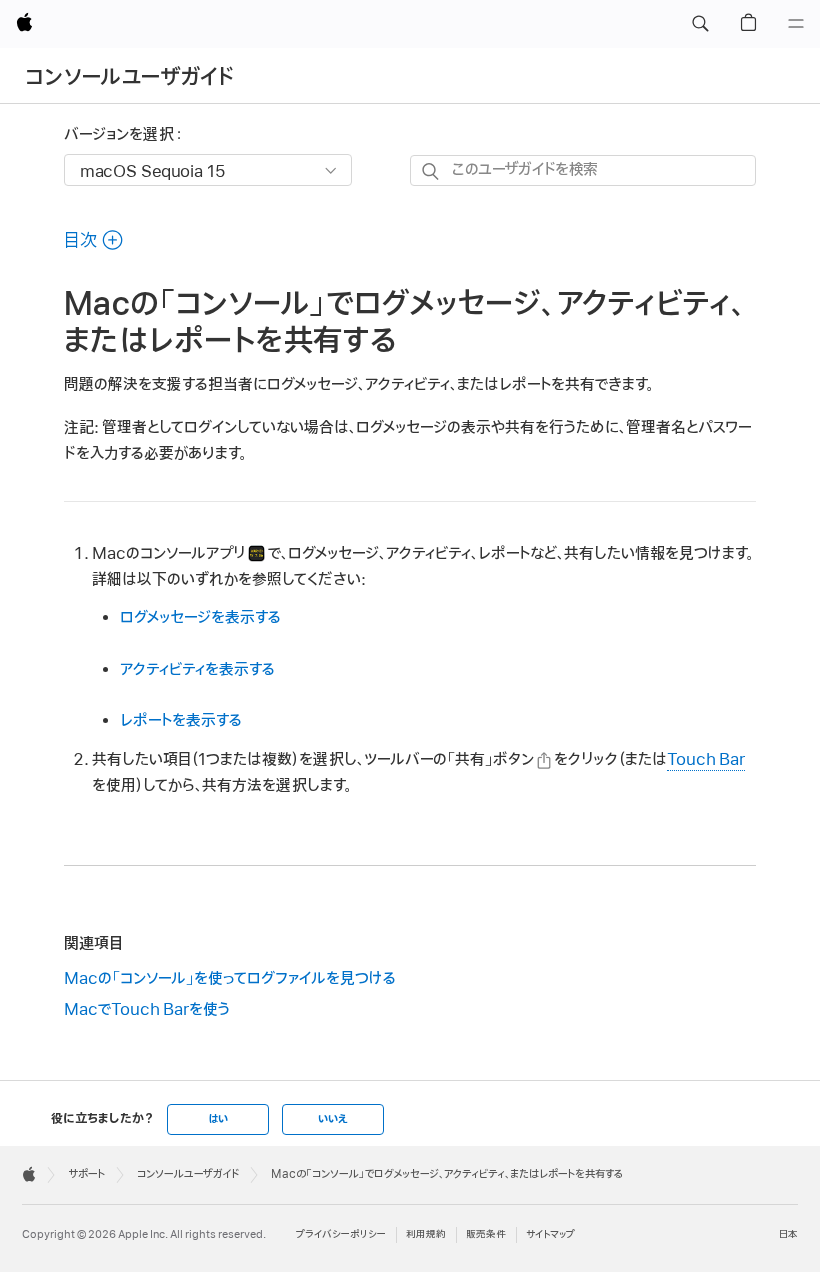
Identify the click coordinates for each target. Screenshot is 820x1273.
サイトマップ (550, 1234)
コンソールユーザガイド (129, 77)
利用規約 (426, 1234)
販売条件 (486, 1234)
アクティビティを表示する (197, 670)
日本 (788, 1234)
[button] (700, 24)
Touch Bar (706, 760)
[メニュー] (796, 24)
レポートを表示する (181, 721)
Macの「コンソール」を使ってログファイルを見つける (230, 979)
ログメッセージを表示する (200, 618)
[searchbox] (583, 170)
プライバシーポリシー (341, 1234)
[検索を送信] (431, 171)
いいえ (333, 1119)
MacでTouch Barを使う (147, 1010)
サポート (86, 1174)
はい (218, 1119)
